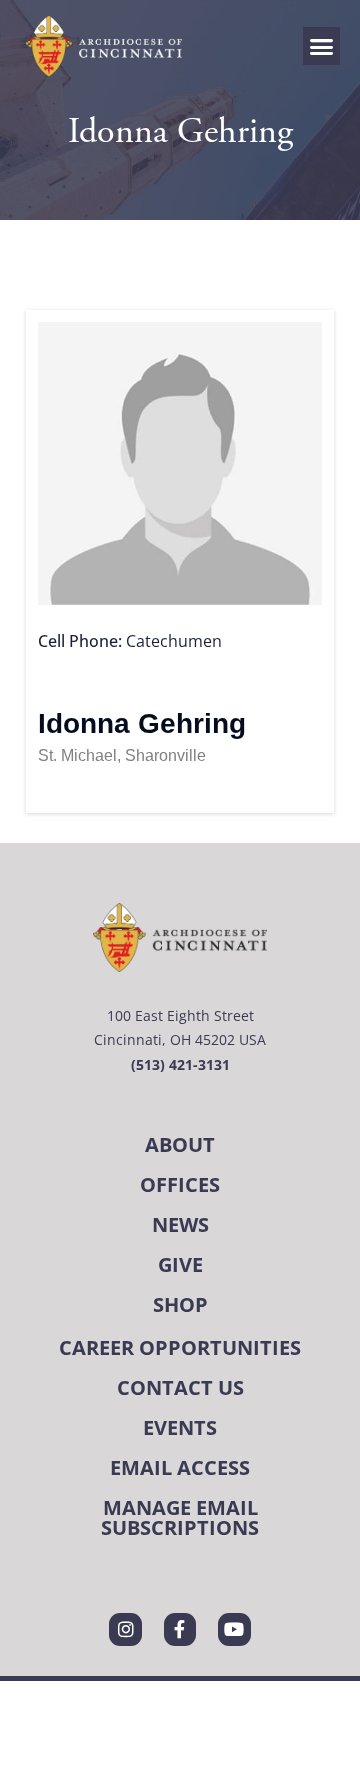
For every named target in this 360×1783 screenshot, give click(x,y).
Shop (180, 1304)
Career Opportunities (180, 1347)
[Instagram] (125, 1629)
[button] (322, 46)
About (180, 1144)
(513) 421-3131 (180, 1064)
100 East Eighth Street (180, 1015)
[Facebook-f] (180, 1629)
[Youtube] (234, 1629)
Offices (180, 1184)
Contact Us (180, 1387)
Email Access (180, 1467)
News (180, 1224)
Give (180, 1264)
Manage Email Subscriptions (180, 1517)
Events (180, 1427)
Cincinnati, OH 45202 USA (180, 1039)
